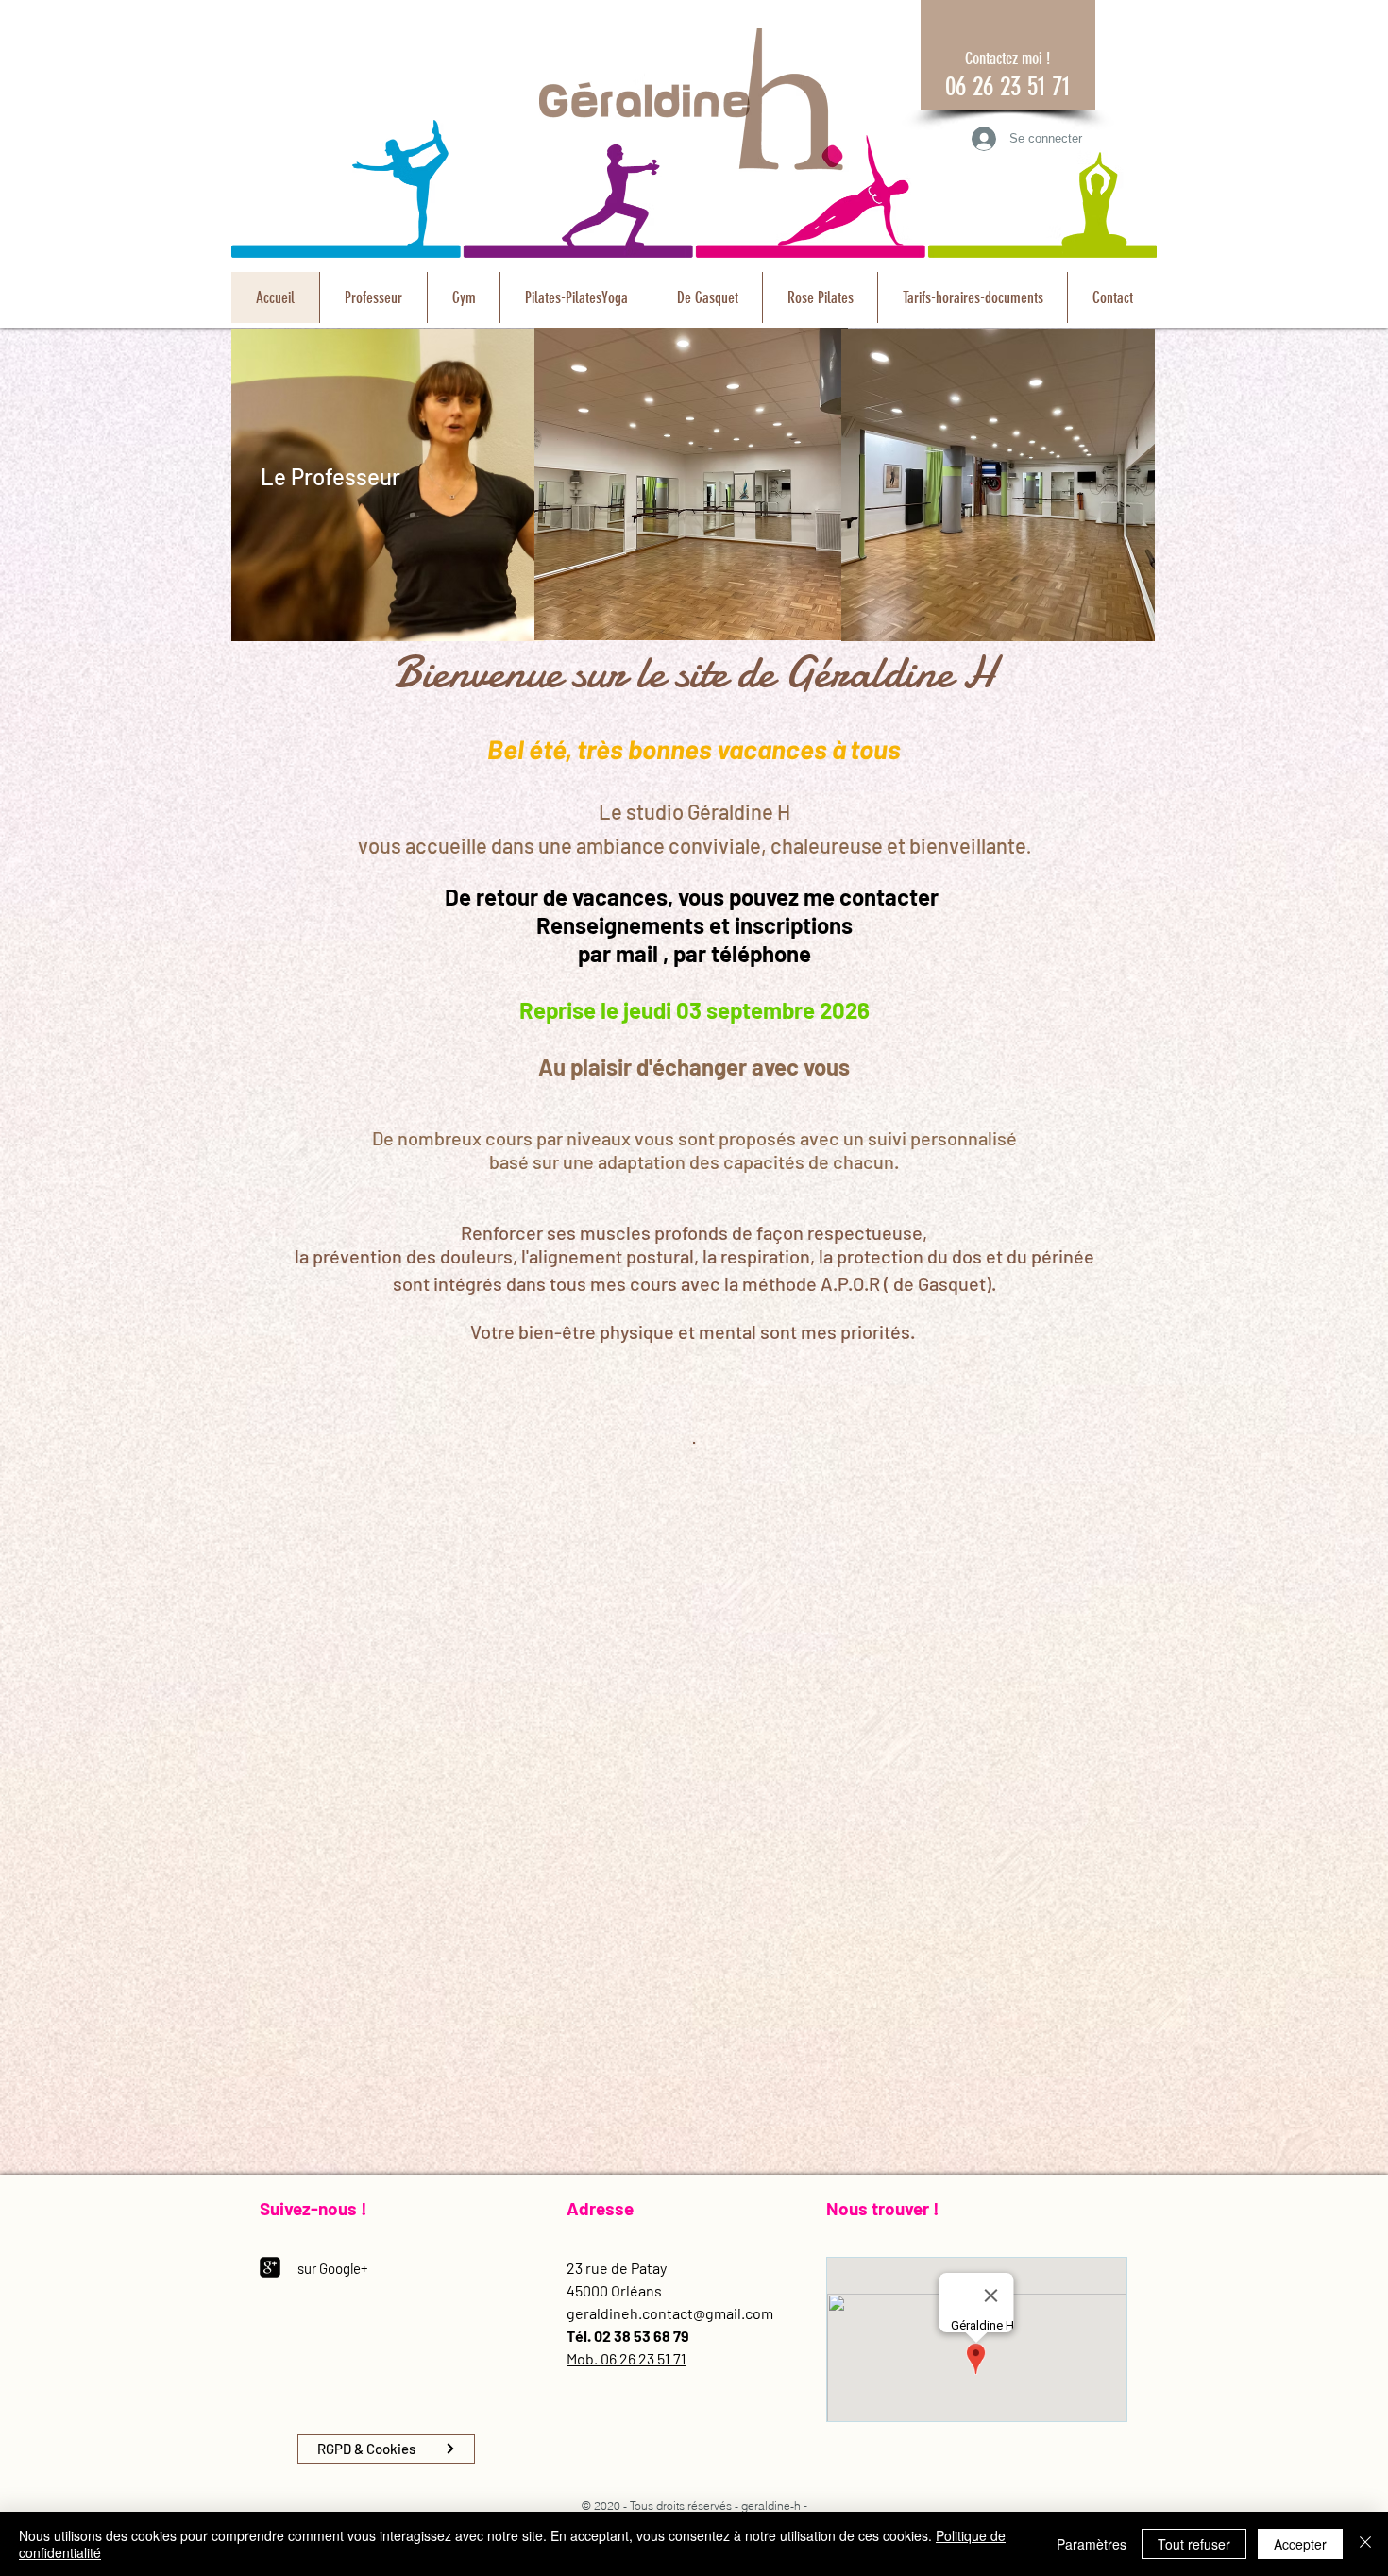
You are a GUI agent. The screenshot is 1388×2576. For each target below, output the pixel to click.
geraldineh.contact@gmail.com (670, 2313)
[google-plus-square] (270, 2267)
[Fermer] (1365, 2544)
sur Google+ (333, 2268)
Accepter (1300, 2544)
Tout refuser (1194, 2544)
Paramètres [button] (1092, 2544)
